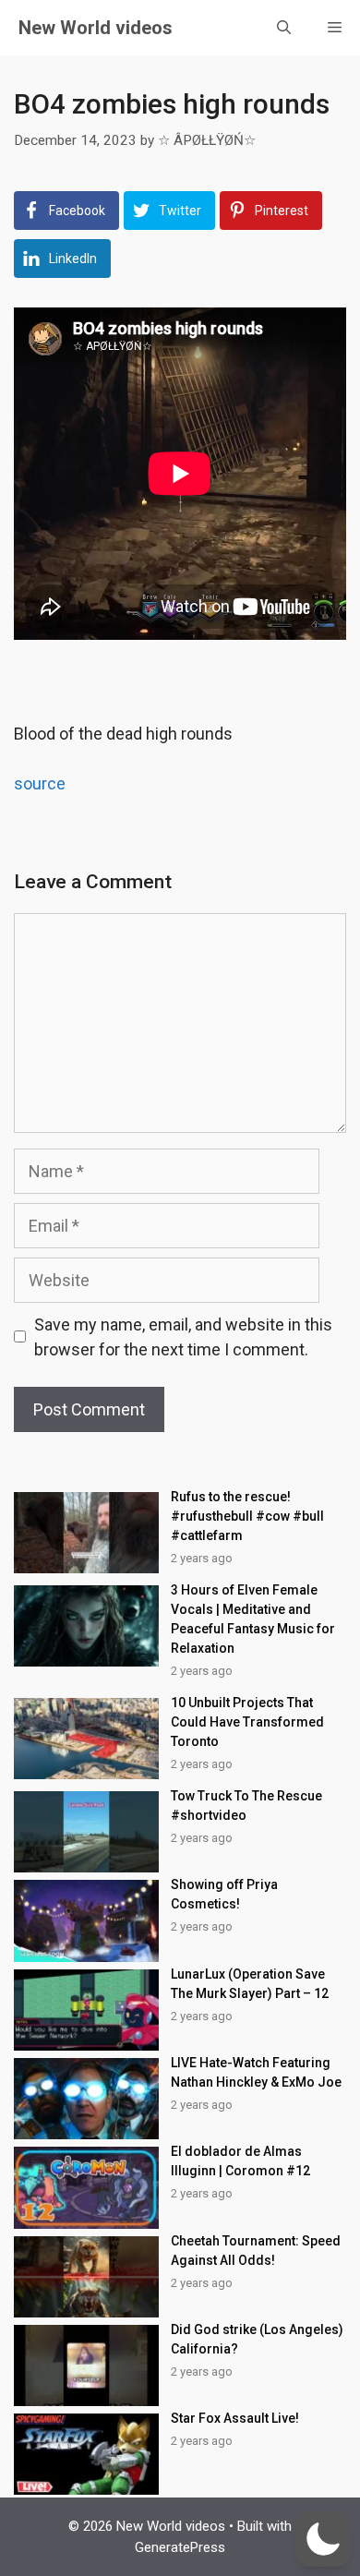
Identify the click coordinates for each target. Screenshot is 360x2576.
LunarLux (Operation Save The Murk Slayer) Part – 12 (250, 1984)
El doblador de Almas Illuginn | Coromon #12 (240, 2161)
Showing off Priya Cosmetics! (224, 1894)
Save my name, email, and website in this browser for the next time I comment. (183, 1337)
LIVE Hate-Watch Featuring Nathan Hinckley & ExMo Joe (256, 2072)
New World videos (96, 28)
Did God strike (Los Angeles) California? (257, 2339)
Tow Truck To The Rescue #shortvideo (246, 1806)
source (40, 783)
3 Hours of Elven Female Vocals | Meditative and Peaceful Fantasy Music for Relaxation (253, 1619)
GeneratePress (180, 2547)
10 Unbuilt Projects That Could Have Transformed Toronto (247, 1722)
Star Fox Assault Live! (235, 2418)
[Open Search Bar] (284, 28)
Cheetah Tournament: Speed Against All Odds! (256, 2251)
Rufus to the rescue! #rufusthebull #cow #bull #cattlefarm (247, 1516)
